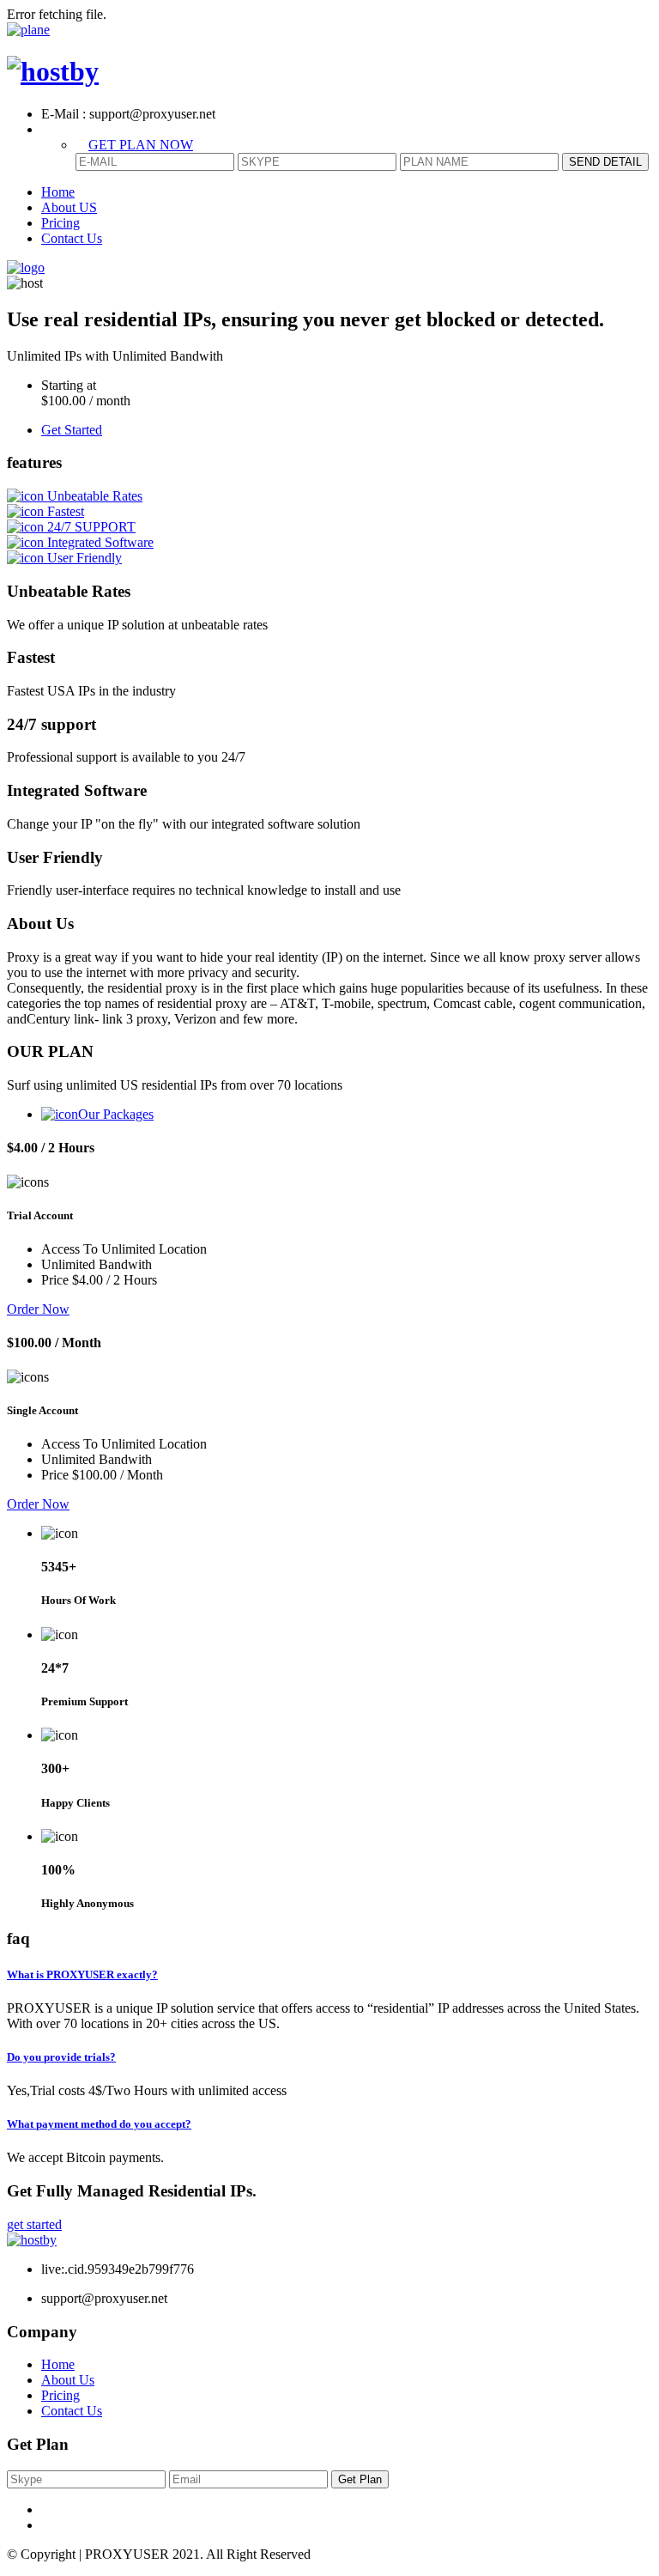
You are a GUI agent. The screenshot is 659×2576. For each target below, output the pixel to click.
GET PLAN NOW (141, 145)
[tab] (329, 1975)
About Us (68, 2380)
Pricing (60, 223)
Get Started (72, 430)
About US (69, 207)
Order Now (38, 1309)
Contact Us (72, 238)
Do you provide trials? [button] (61, 2057)
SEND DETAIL (605, 162)
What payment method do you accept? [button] (99, 2124)
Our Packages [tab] (116, 1114)
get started (34, 2224)
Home (58, 192)
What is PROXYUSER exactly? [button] (82, 1975)
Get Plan (360, 2479)
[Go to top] (28, 30)
